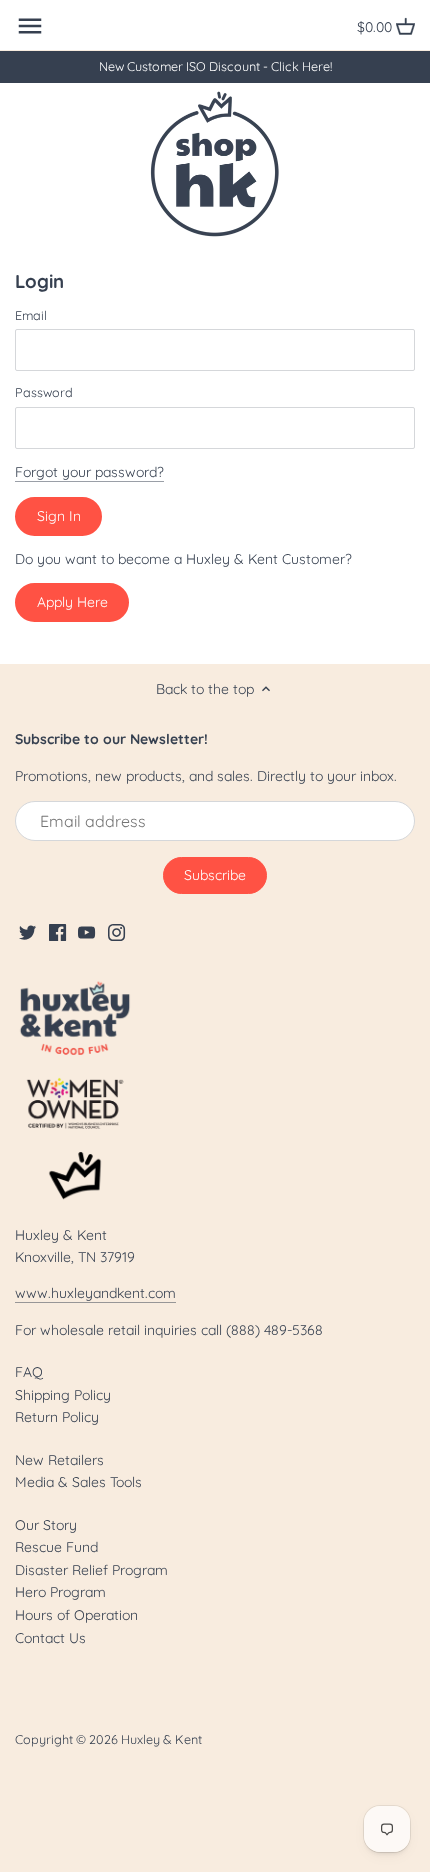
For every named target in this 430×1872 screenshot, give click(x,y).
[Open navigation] (30, 26)
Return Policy (57, 1417)
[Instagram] (116, 932)
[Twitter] (27, 932)
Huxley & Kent (161, 1739)
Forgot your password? (89, 472)
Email (31, 315)
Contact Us (50, 1638)
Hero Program (60, 1592)
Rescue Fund (56, 1547)
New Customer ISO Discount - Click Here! (215, 66)
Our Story (46, 1525)
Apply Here (72, 602)
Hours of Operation (76, 1615)
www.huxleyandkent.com (95, 1293)
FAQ (29, 1372)
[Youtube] (86, 932)
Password (44, 392)
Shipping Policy (63, 1395)
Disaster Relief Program (91, 1570)
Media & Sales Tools (78, 1482)
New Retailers (59, 1460)
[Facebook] (57, 932)
